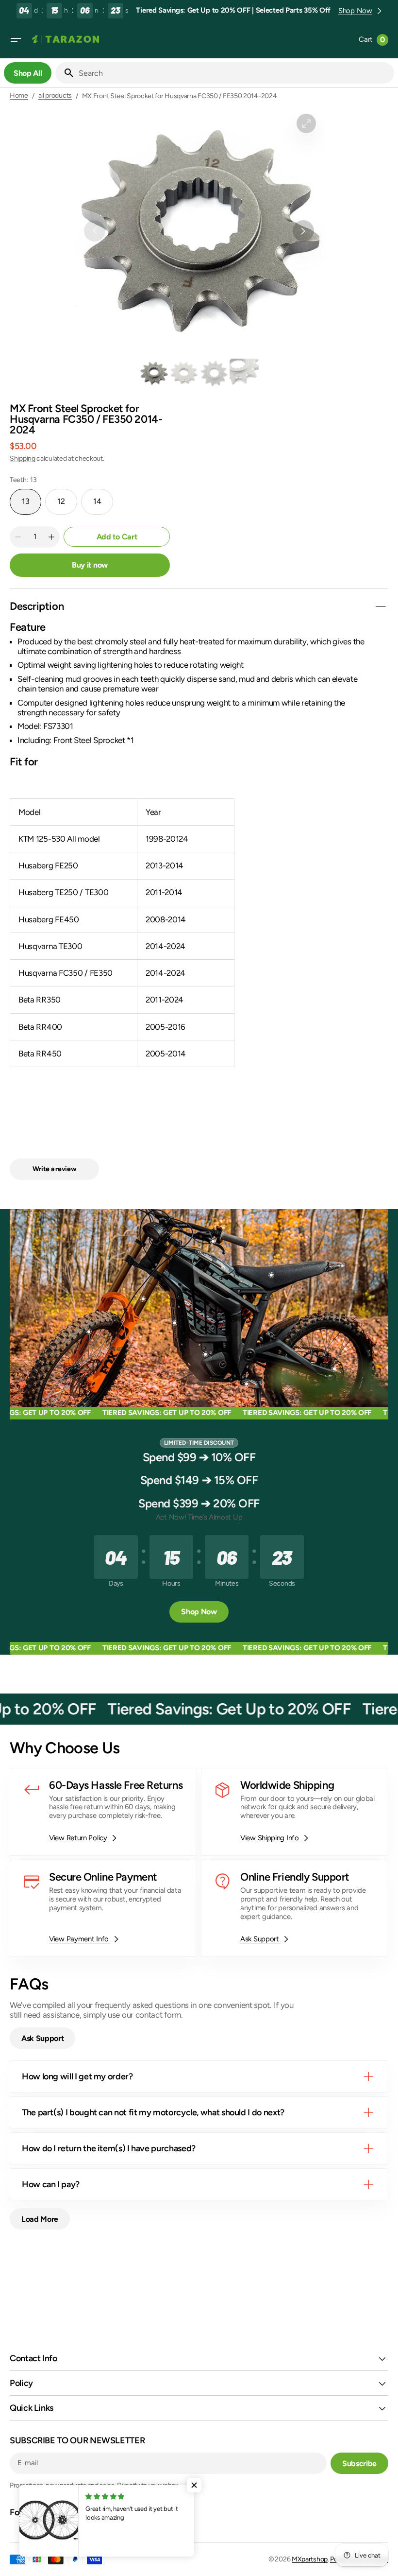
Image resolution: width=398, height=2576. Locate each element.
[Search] (65, 73)
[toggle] (381, 606)
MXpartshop (310, 2559)
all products (55, 96)
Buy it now (90, 565)
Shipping (23, 458)
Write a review (55, 1169)
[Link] (103, 1812)
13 (32, 505)
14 (103, 505)
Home (19, 96)
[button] (16, 40)
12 (67, 505)
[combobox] (234, 73)
